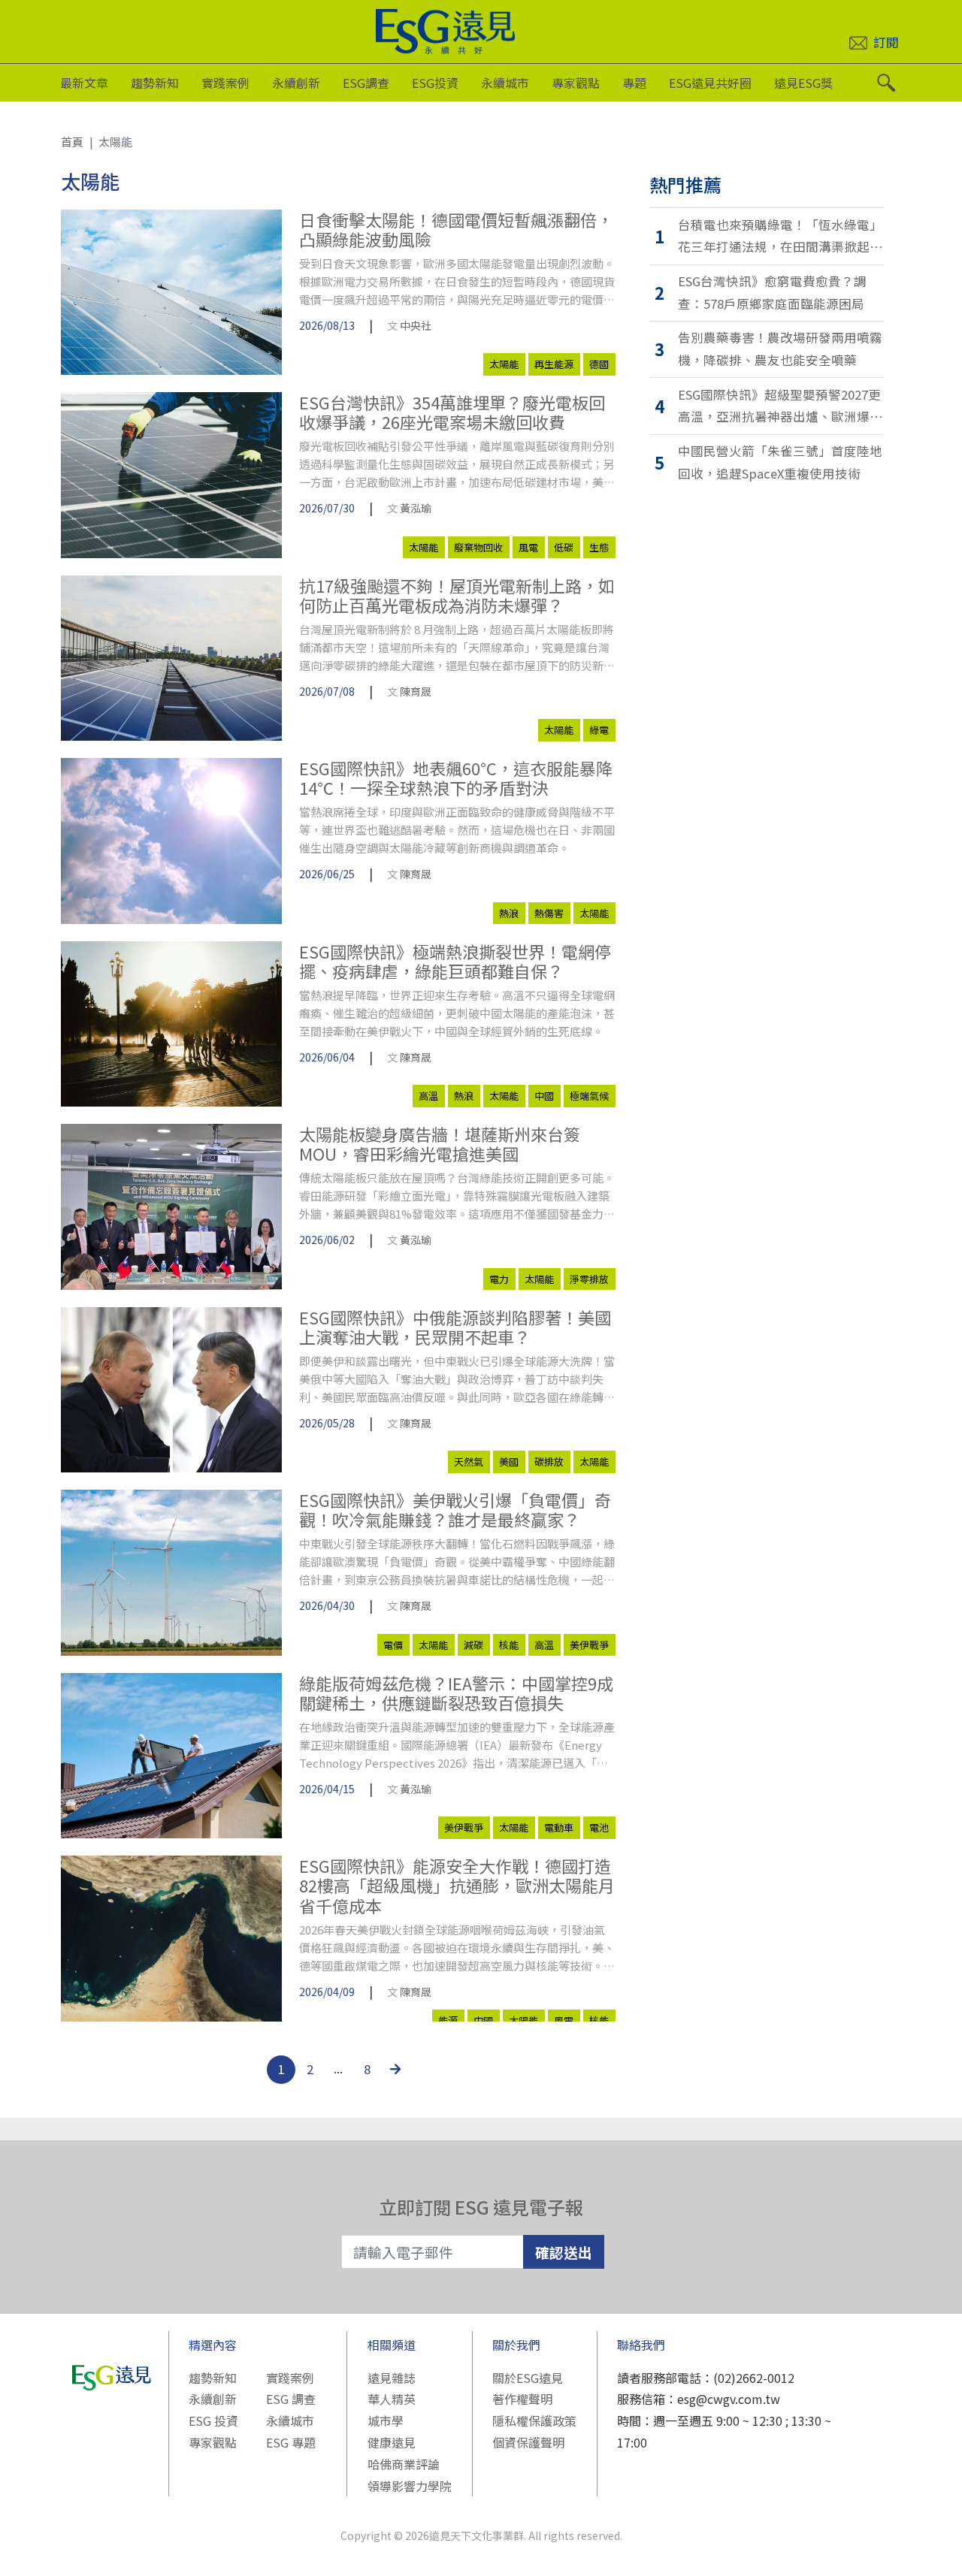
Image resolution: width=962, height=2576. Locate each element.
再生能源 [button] (554, 364)
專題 (634, 83)
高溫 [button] (428, 1096)
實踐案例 (225, 83)
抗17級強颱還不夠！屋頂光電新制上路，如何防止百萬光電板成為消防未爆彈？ (457, 595)
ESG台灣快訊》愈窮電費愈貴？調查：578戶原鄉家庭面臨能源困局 (772, 292)
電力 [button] (499, 1279)
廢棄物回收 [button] (478, 547)
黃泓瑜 (416, 508)
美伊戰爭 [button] (589, 1645)
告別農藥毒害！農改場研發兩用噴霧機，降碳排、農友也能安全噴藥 (780, 349)
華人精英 (392, 2399)
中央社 (416, 325)
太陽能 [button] (504, 364)
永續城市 (505, 83)
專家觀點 (576, 83)
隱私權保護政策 (534, 2420)
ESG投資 (435, 83)
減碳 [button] (473, 1645)
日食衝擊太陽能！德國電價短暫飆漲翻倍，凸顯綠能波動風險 (456, 230)
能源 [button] (448, 2020)
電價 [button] (393, 1645)
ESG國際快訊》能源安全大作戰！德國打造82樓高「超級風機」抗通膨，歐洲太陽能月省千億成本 (457, 1885)
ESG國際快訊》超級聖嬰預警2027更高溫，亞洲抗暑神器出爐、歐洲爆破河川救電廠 (780, 407)
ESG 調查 (291, 2399)
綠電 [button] (599, 730)
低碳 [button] (564, 547)
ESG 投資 (213, 2420)
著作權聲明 (522, 2399)
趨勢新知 (155, 83)
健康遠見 (392, 2442)
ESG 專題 (291, 2442)
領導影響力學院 (410, 2486)
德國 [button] (599, 364)
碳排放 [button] (549, 1462)
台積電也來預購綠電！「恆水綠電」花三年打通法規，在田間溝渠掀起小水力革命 (780, 237)
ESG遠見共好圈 (710, 83)
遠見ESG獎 (803, 83)
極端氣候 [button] (589, 1096)
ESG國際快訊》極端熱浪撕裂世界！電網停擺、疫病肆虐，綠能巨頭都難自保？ (455, 961)
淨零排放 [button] (589, 1279)
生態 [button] (599, 547)
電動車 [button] (559, 1827)
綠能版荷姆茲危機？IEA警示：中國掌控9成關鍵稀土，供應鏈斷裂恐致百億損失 (456, 1693)
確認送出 (564, 2252)
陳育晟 (416, 691)
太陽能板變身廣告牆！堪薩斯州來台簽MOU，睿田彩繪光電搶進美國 (440, 1144)
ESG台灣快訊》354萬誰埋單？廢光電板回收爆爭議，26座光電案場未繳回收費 (452, 412)
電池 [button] (599, 1827)
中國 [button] (544, 1096)
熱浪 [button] (509, 913)
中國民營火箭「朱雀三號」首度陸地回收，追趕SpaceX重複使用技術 (780, 462)
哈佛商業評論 (404, 2464)
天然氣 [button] (469, 1462)
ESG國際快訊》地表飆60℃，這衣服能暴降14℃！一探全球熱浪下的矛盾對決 (456, 778)
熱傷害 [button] (549, 913)
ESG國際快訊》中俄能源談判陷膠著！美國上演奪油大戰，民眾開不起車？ (455, 1327)
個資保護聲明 (528, 2442)
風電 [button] (528, 547)
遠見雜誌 (392, 2378)
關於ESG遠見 (528, 2378)
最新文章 (84, 83)
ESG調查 (366, 83)
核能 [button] (509, 1645)
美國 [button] (509, 1462)
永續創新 (296, 83)
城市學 (386, 2420)
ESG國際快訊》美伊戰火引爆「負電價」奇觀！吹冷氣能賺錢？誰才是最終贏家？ (455, 1510)
